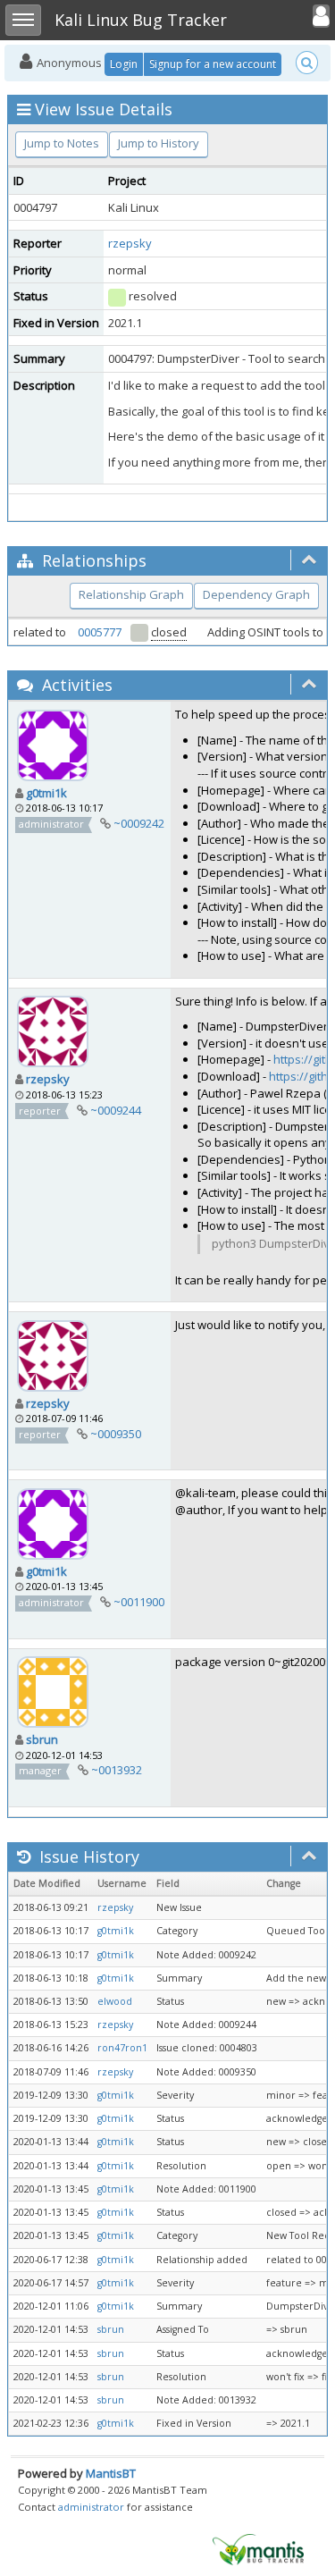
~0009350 (116, 1434)
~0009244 (116, 1110)
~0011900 (139, 1602)
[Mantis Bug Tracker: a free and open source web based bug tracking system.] (258, 2548)
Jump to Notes (62, 143)
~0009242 (139, 823)
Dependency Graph (256, 594)
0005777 (100, 632)
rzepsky (130, 243)
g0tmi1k (46, 793)
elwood (115, 2001)
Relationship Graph (131, 594)
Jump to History (159, 143)
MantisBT (111, 2473)
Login (124, 64)
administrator (91, 2507)
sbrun (42, 1739)
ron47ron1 (122, 2048)
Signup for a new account (213, 64)
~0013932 (117, 1770)
